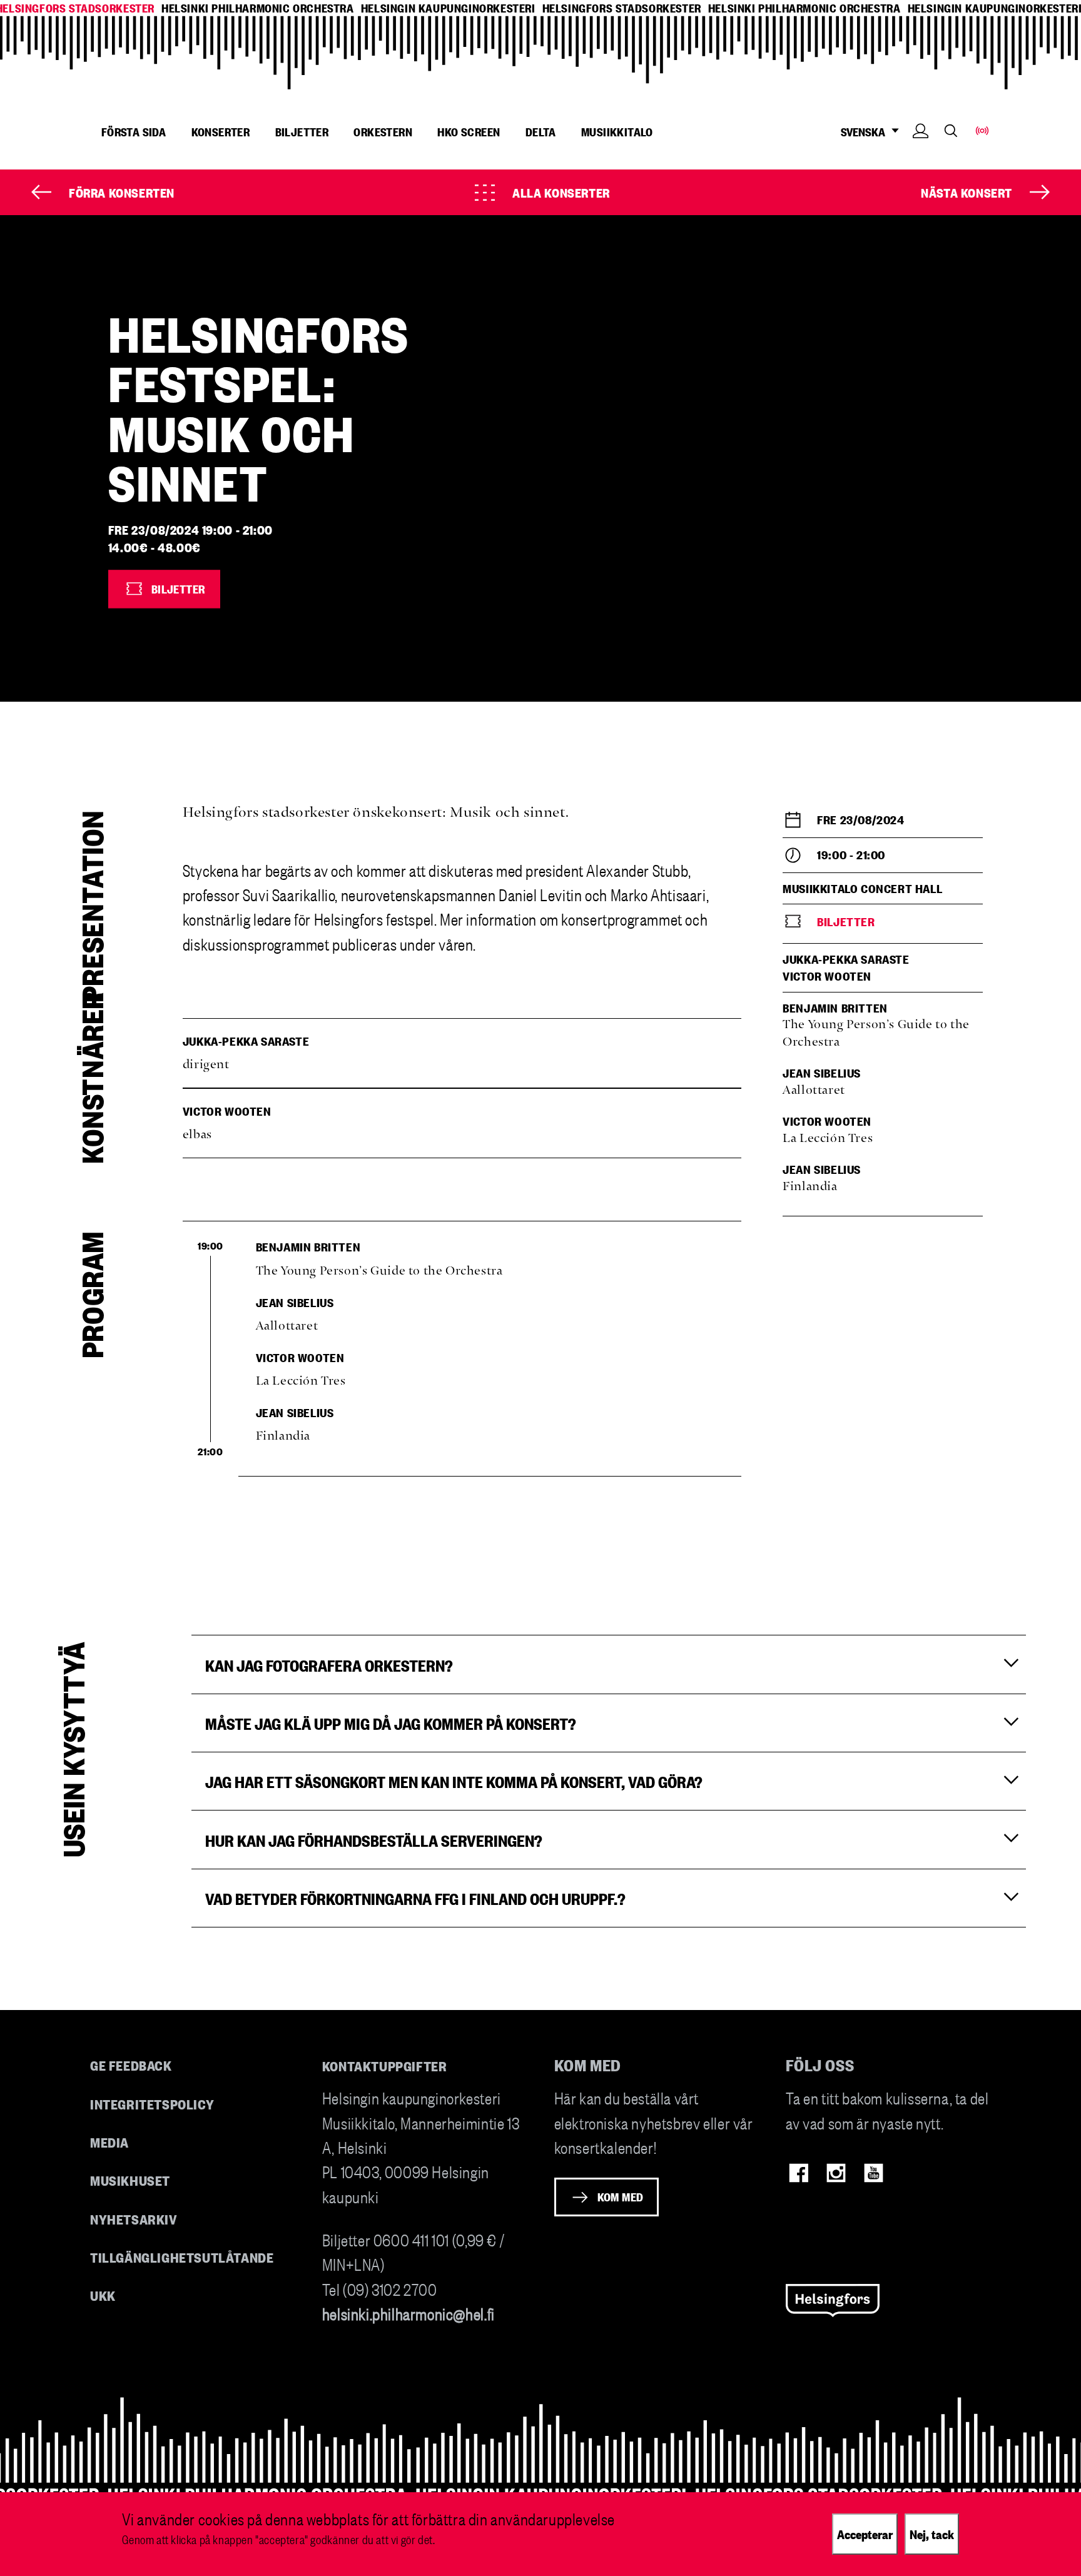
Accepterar (865, 2533)
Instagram (836, 2173)
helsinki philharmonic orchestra (258, 8)
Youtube (874, 2173)
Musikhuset (130, 2180)
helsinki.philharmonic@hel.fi (409, 2313)
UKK (103, 2295)
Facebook (799, 2173)
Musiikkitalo (617, 131)
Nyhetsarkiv (134, 2219)
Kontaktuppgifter (385, 2065)
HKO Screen (469, 131)
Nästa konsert (967, 192)
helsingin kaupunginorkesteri (448, 8)
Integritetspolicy (152, 2104)
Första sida (134, 131)
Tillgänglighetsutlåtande (182, 2257)
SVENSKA (863, 132)
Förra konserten (122, 192)
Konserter (221, 131)
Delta (541, 131)
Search (951, 130)
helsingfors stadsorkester (622, 8)
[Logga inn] (921, 150)
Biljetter (302, 131)
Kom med (621, 2196)
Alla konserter (561, 192)
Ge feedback (131, 2065)
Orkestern (383, 131)
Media (109, 2142)
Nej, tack (932, 2533)
